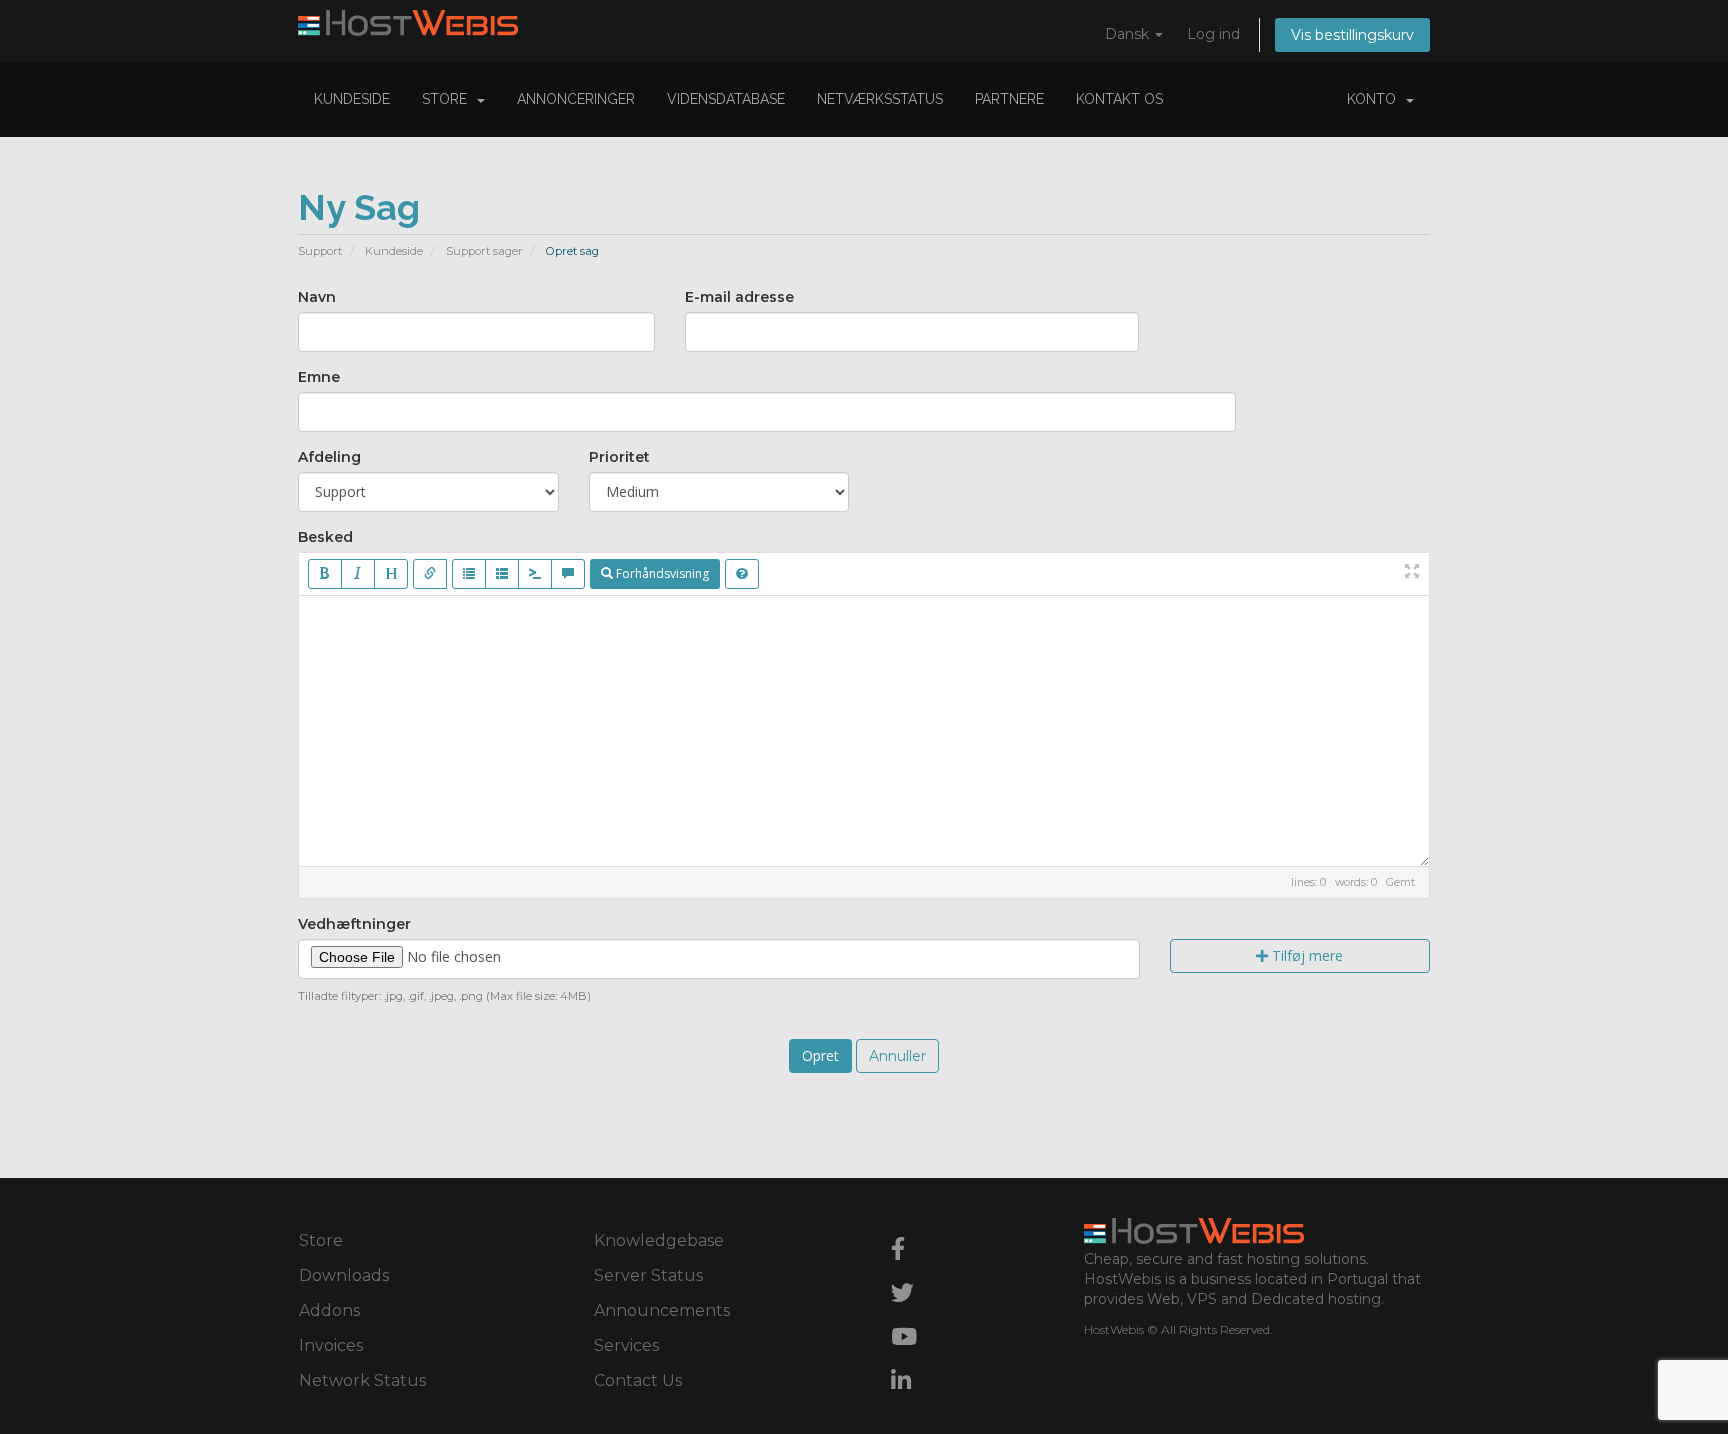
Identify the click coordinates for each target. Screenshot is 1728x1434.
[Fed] (325, 574)
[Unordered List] (469, 574)
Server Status (648, 1275)
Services (626, 1345)
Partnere (1009, 99)
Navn (317, 297)
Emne (319, 377)
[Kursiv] (358, 574)
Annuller (897, 1056)
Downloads (344, 1275)
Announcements (662, 1310)
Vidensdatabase (726, 99)
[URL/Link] (430, 574)
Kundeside (352, 99)
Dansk (1129, 34)
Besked (325, 537)
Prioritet (619, 457)
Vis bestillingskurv (1352, 35)
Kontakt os (1119, 99)
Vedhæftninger (354, 924)
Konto (1375, 99)
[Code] (535, 574)
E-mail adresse (739, 297)
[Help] (742, 574)
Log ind (1213, 34)
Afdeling (329, 457)
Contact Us (638, 1380)
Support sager (484, 251)
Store (448, 99)
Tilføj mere (1305, 955)
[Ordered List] (502, 574)
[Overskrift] (391, 574)
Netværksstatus (880, 99)
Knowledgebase (659, 1240)
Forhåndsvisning (661, 573)
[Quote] (568, 574)
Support (320, 251)
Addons (329, 1310)
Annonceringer (576, 99)
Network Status (362, 1380)
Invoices (331, 1345)
